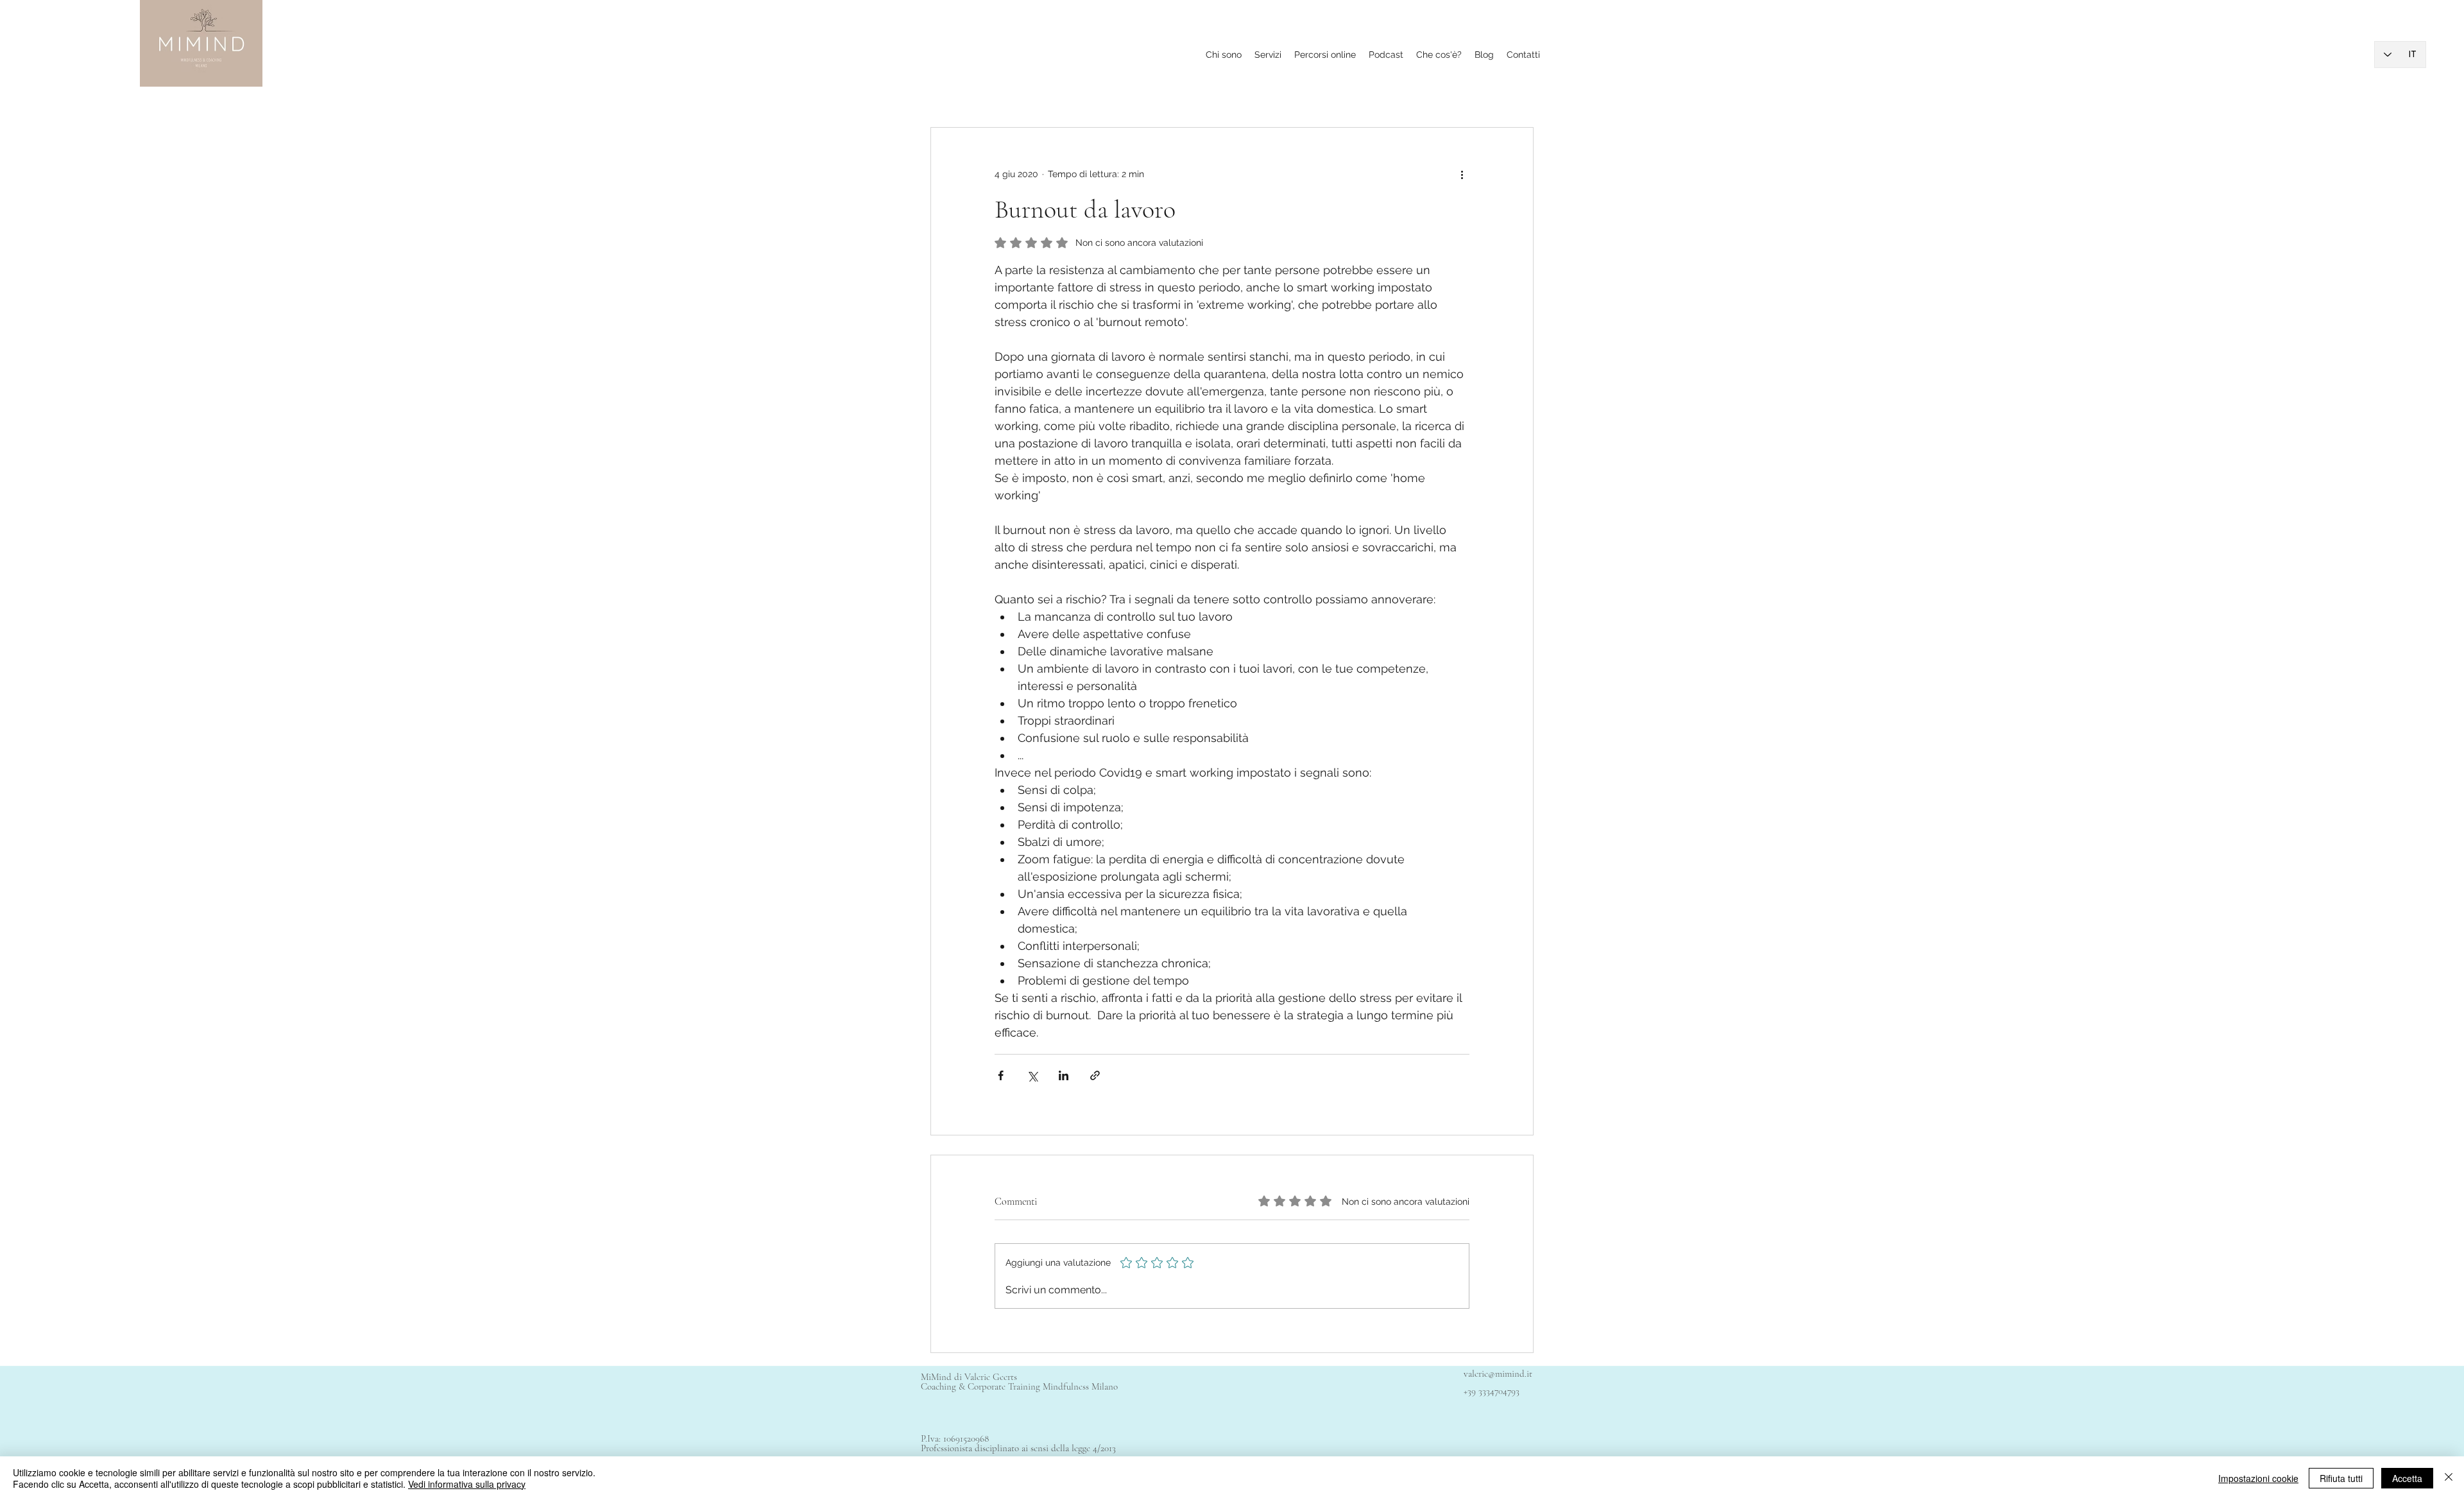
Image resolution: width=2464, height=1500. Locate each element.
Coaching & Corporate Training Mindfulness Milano (1019, 1386)
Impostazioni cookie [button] (2258, 1478)
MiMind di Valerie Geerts (970, 1377)
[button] (1439, 55)
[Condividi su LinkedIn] (1064, 1075)
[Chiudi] (2449, 1478)
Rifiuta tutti (2341, 1478)
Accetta (2407, 1478)
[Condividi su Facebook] (1001, 1075)
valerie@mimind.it (1498, 1374)
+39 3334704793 (1492, 1391)
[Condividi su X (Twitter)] (1032, 1075)
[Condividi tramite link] (1095, 1075)
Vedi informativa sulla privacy (467, 1484)
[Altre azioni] (1462, 174)
